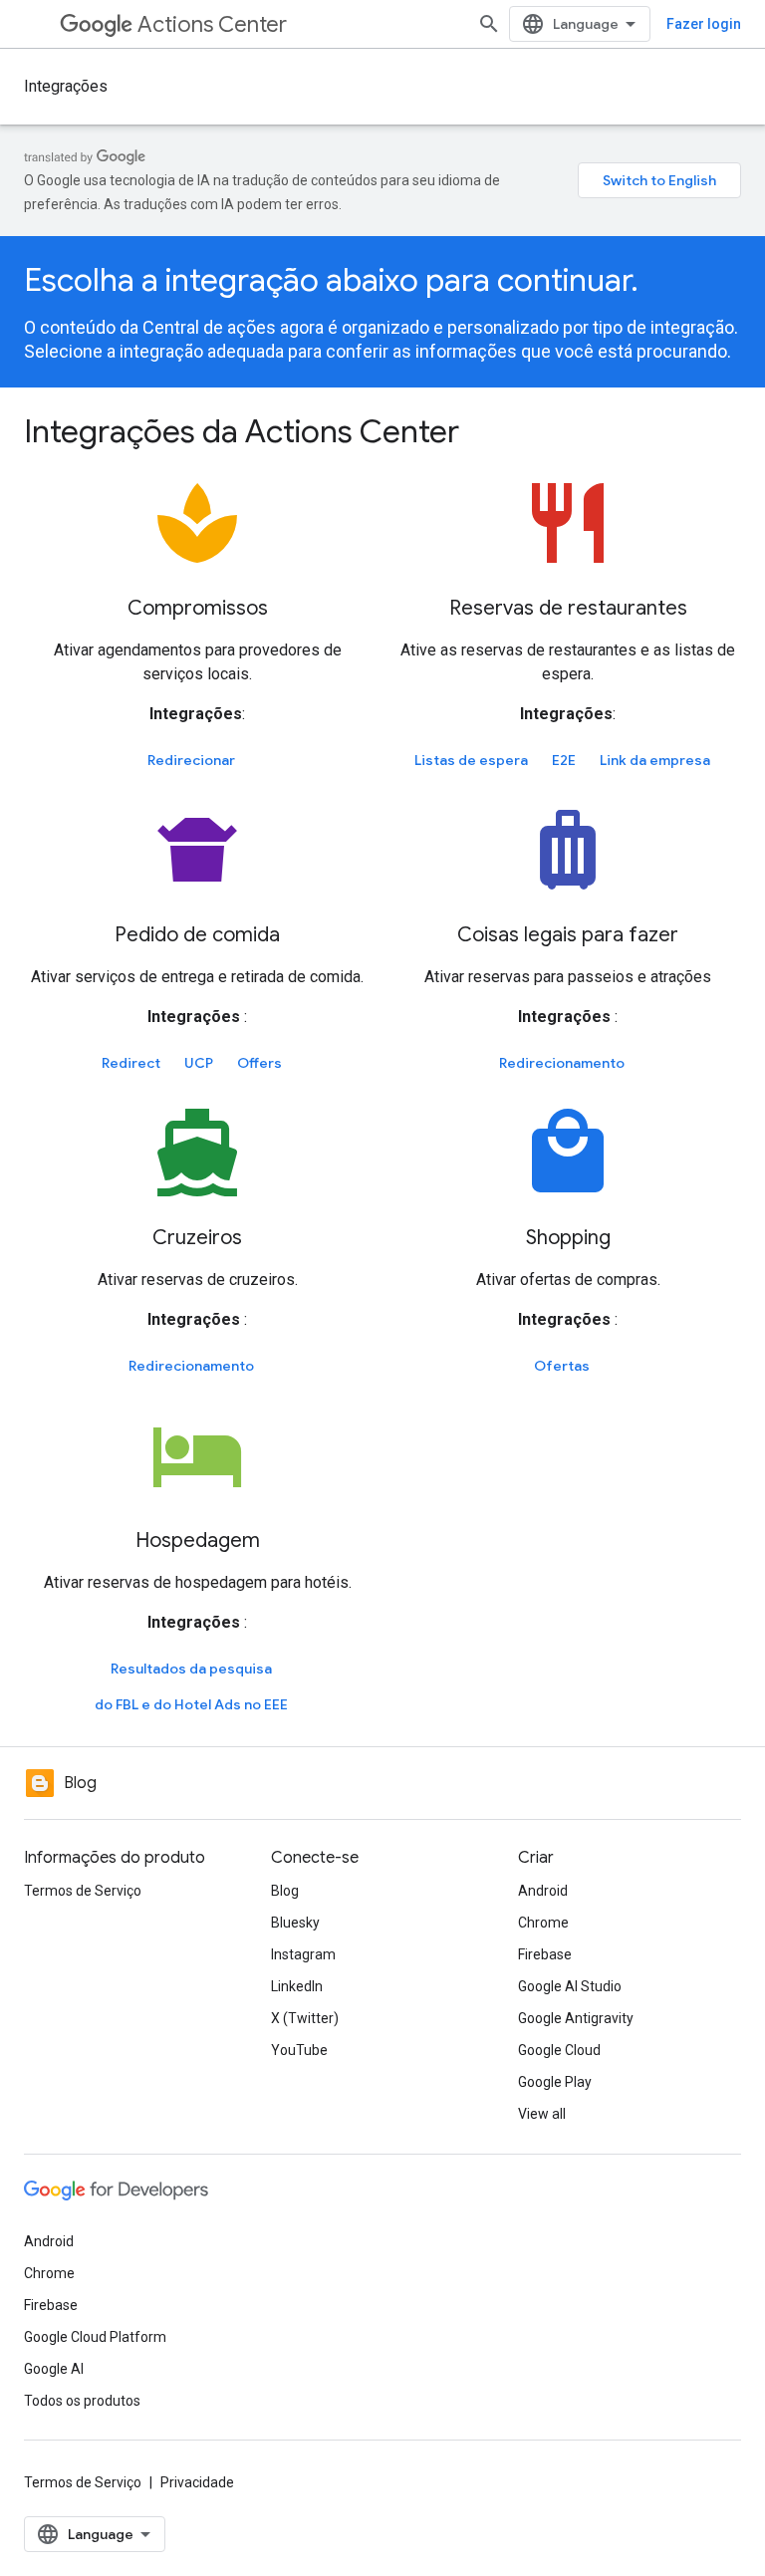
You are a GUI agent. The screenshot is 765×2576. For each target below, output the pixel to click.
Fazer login (704, 24)
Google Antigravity (576, 2018)
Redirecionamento (562, 1063)
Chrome (543, 1923)
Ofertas (562, 1366)
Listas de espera (471, 760)
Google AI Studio (570, 1986)
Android (543, 1891)
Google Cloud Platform (95, 2337)
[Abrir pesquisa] (489, 24)
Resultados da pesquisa (191, 1669)
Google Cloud (559, 2050)
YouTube (299, 2050)
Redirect (131, 1063)
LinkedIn (297, 1986)
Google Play (555, 2082)
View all (542, 2114)
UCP (199, 1063)
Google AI (54, 2369)
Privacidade (197, 2482)
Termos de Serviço (83, 1891)
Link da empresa (655, 760)
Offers (259, 1063)
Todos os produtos (82, 2401)
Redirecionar (191, 760)
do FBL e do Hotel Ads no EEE (191, 1704)
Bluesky (295, 1923)
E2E (564, 760)
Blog (285, 1891)
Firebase (545, 1954)
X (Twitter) (305, 2018)
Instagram (303, 1954)
